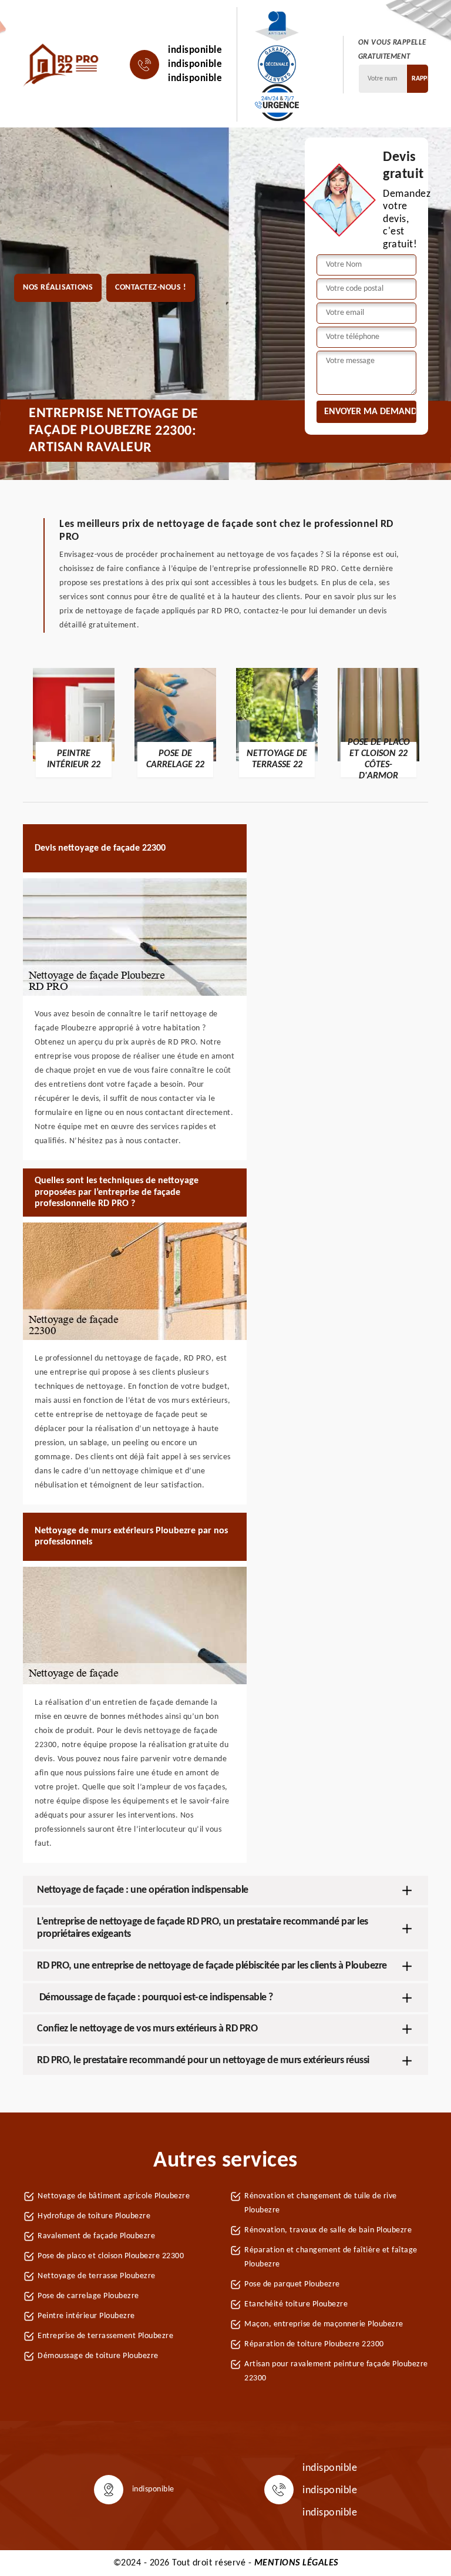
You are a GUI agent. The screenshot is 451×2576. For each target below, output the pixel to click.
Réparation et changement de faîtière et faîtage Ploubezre (331, 2257)
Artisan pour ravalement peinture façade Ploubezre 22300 (336, 2371)
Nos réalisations (58, 288)
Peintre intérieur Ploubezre (86, 2316)
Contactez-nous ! (151, 288)
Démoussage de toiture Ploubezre (98, 2356)
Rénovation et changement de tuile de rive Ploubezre (321, 2203)
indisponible (195, 50)
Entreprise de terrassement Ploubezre (105, 2336)
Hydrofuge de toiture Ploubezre (94, 2216)
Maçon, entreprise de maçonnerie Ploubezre (324, 2324)
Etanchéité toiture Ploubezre (296, 2304)
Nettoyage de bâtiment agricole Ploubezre (114, 2196)
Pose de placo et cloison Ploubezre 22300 (111, 2256)
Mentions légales (296, 2563)
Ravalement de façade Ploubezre (96, 2236)
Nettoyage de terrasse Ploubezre (97, 2276)
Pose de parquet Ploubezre (292, 2284)
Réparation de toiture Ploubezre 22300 (314, 2344)
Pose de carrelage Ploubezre (88, 2296)
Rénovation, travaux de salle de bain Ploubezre (328, 2230)
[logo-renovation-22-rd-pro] (62, 65)
